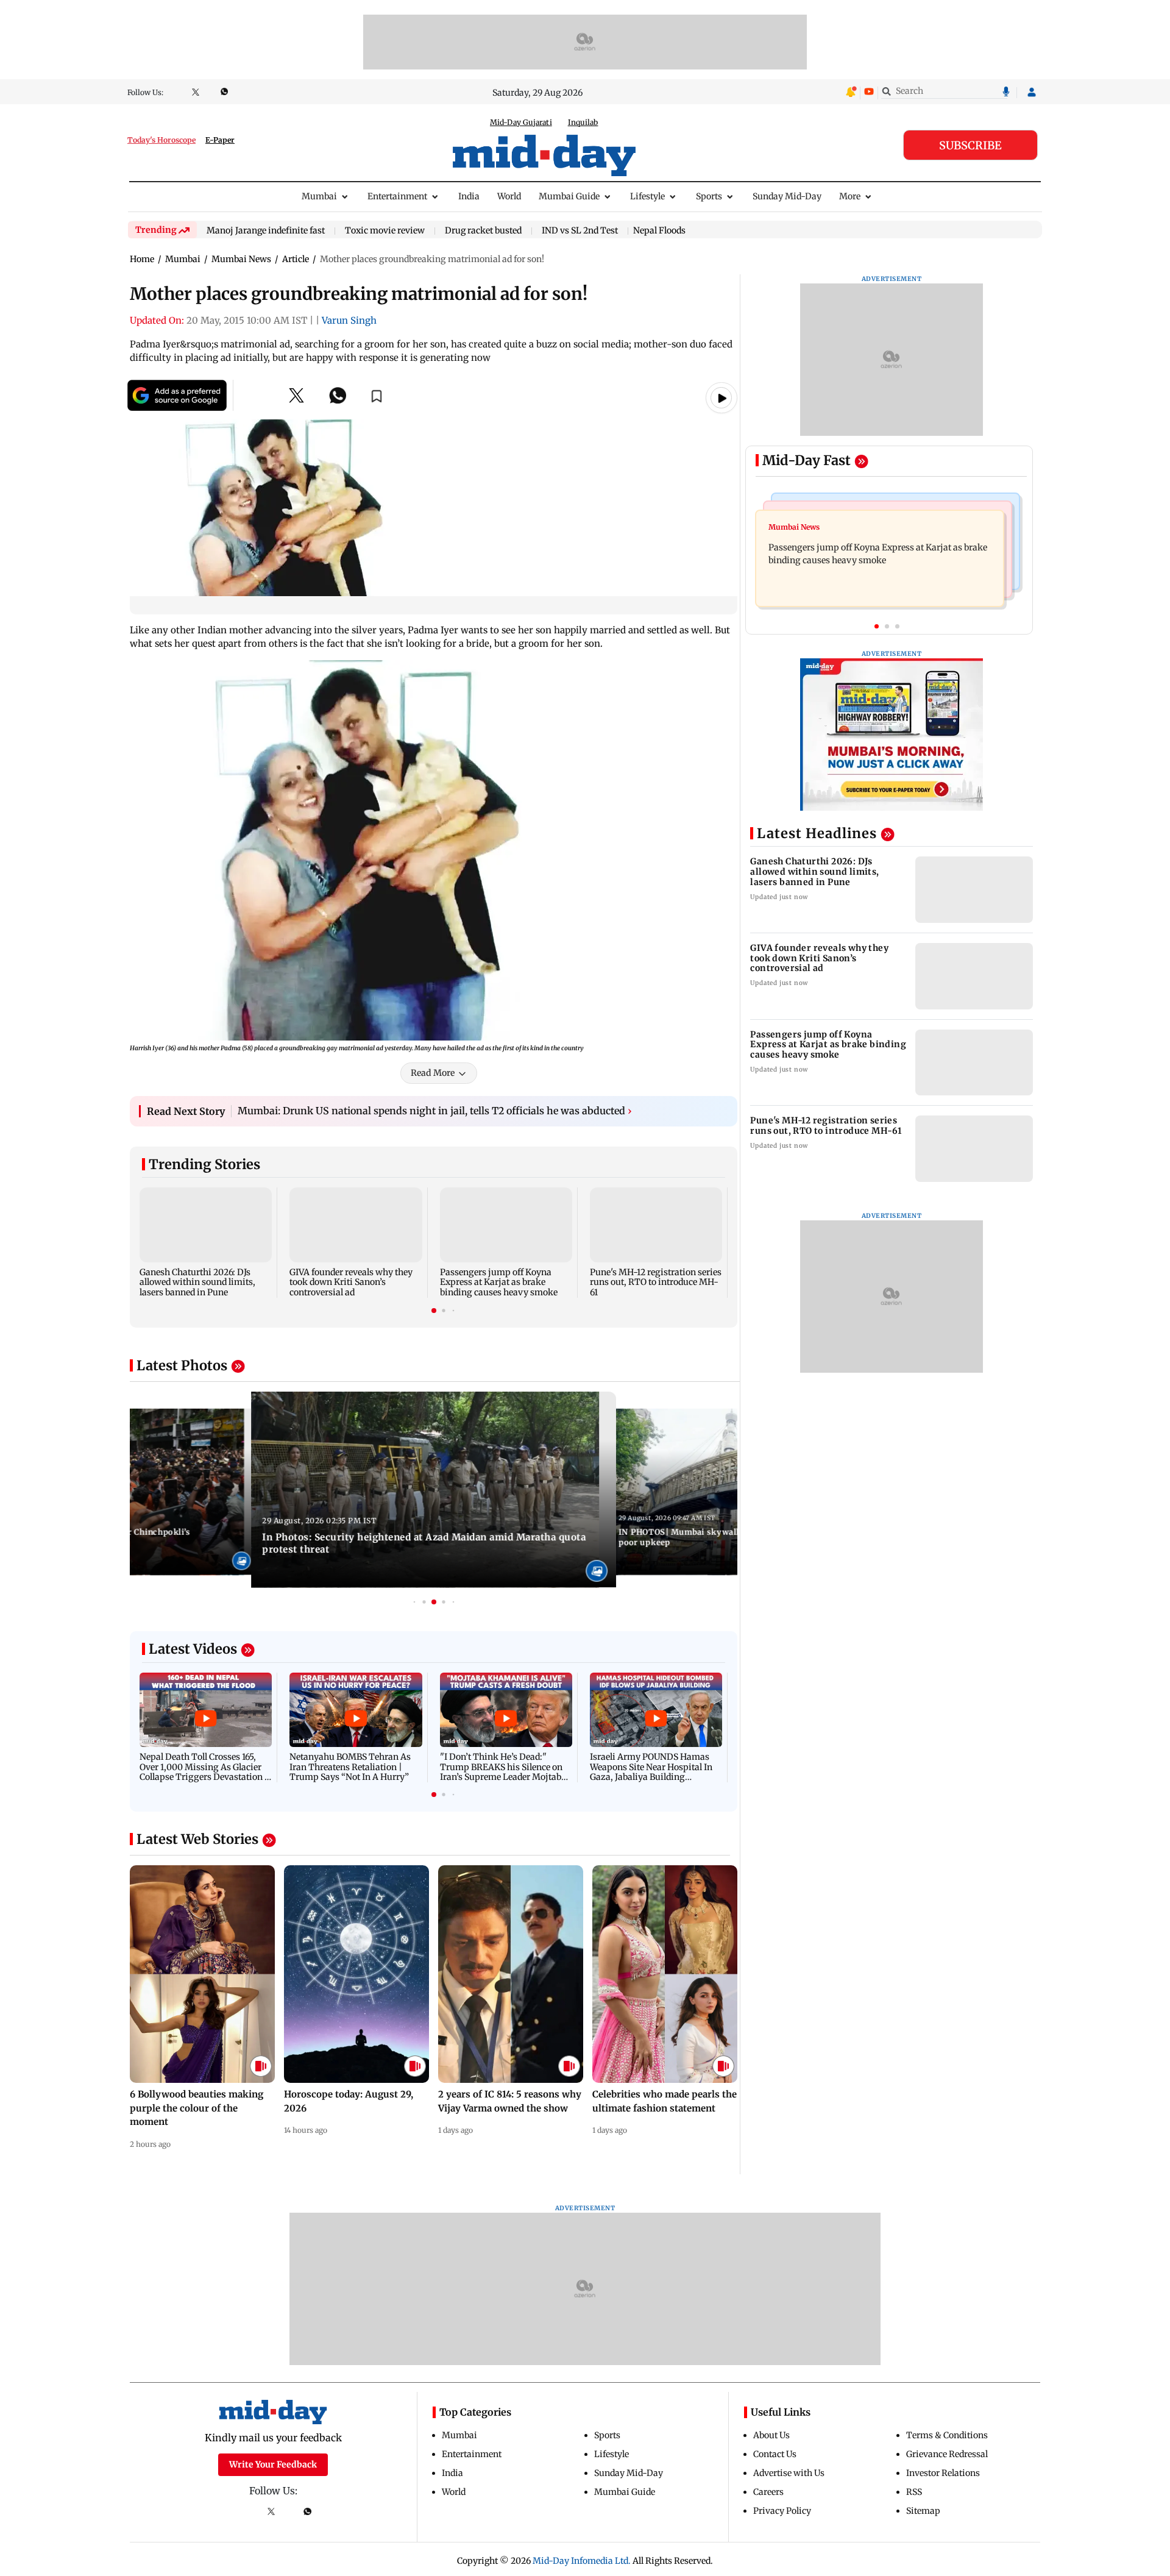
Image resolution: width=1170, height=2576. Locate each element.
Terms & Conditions (947, 2435)
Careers (768, 2492)
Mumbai (319, 196)
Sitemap (923, 2511)
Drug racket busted (483, 231)
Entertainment (397, 196)
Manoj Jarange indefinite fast (266, 231)
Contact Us (775, 2454)
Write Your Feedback (273, 2464)
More (850, 196)
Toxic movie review (385, 231)
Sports (709, 196)
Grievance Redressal (947, 2454)
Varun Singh (349, 320)
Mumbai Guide (569, 196)
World (509, 196)
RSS (914, 2492)
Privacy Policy (782, 2511)
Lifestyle (647, 196)
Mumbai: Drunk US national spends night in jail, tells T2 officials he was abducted (435, 1111)
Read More (433, 1073)
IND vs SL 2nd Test (580, 231)
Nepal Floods (659, 230)
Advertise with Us (789, 2473)
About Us (771, 2435)
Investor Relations (943, 2473)
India (469, 196)
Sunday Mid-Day (787, 196)
